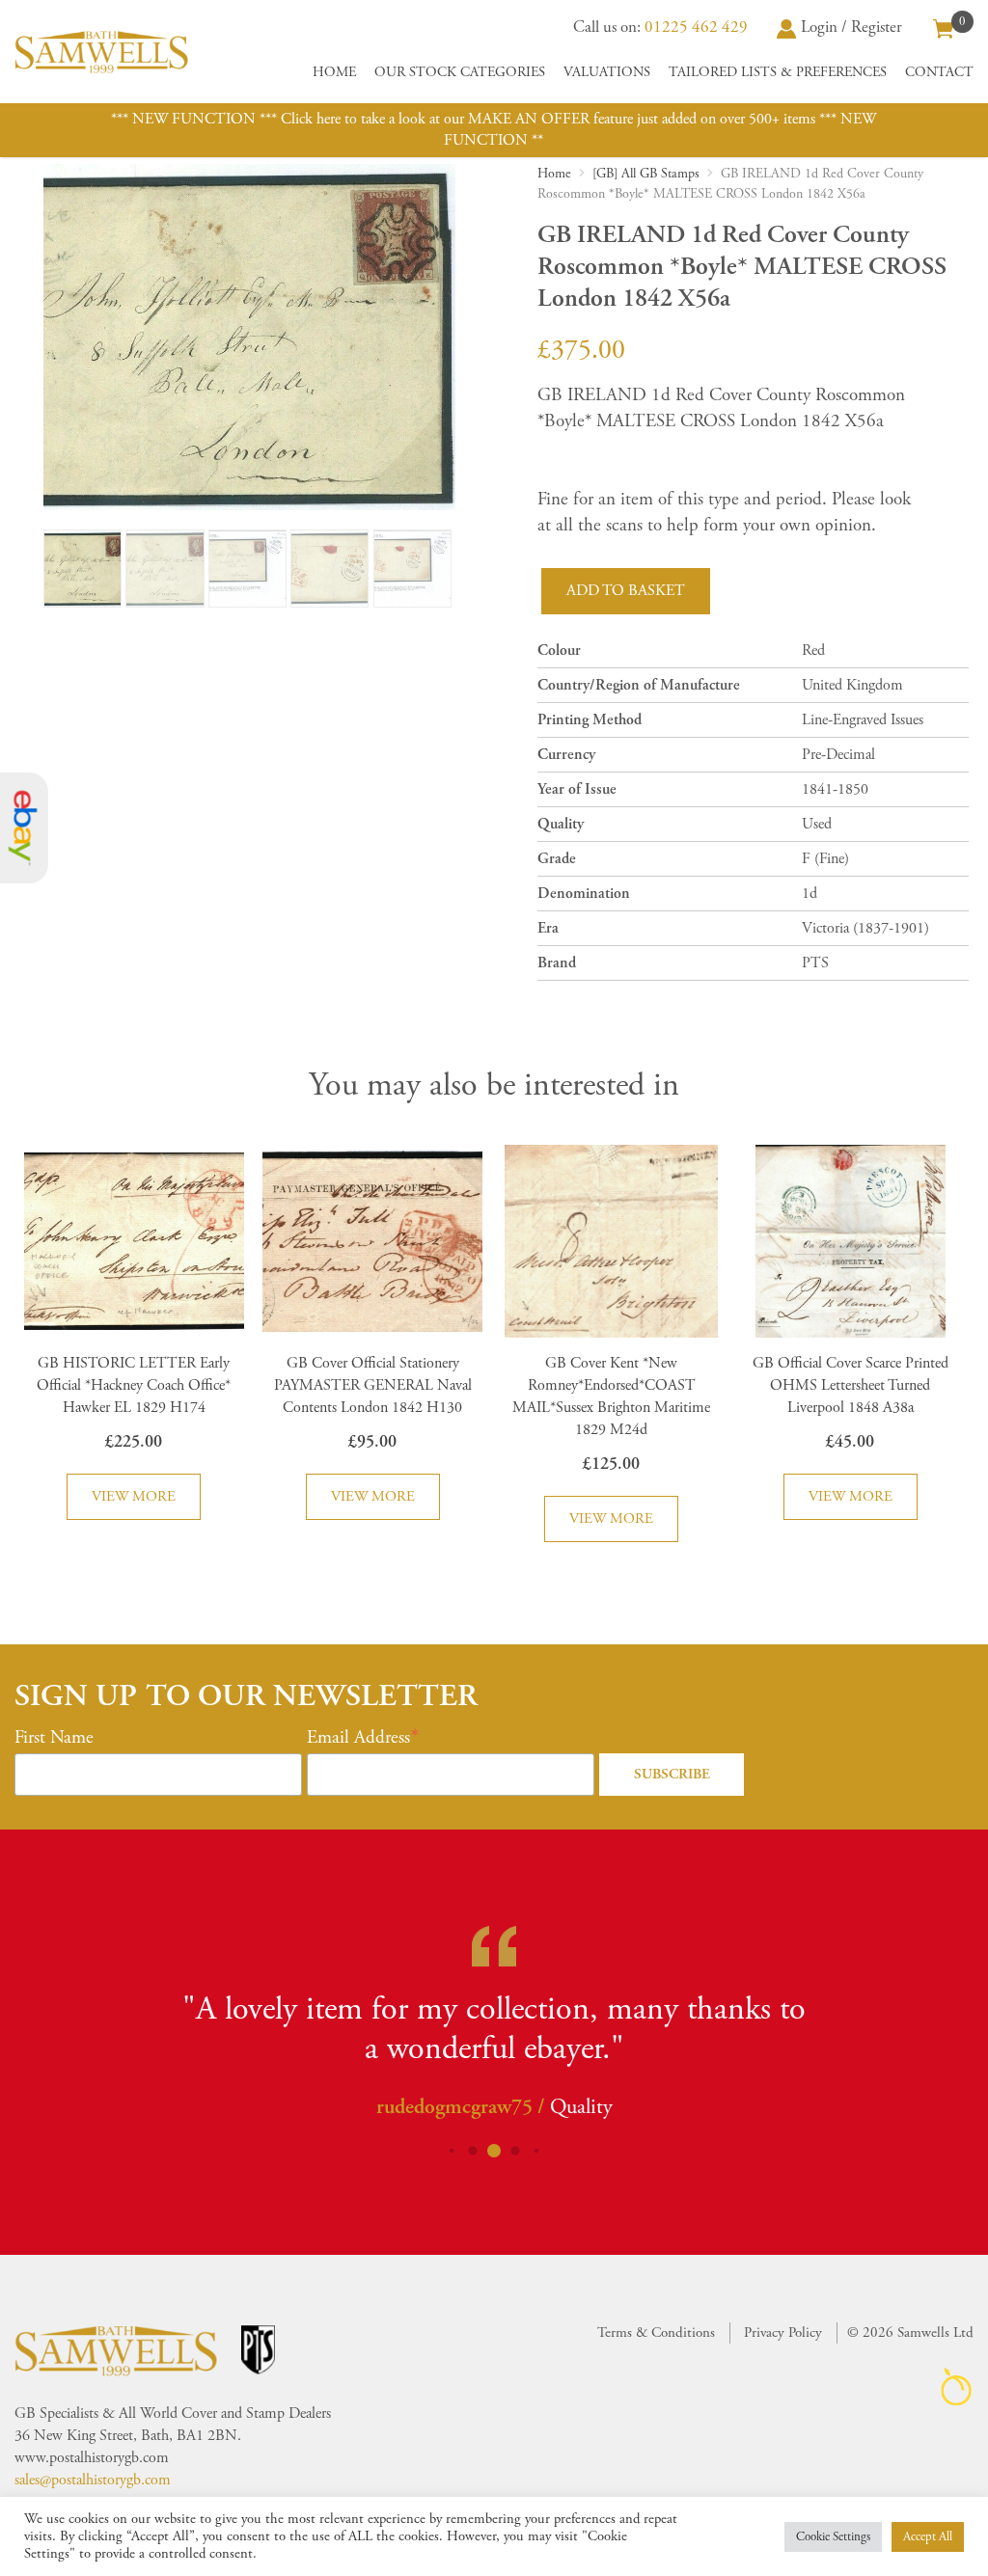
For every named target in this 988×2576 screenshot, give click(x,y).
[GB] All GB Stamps (646, 174)
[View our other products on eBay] (24, 828)
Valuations (607, 72)
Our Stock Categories (460, 72)
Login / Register (851, 27)
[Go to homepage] (101, 52)
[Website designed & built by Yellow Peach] (957, 2386)
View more (134, 1496)
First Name (54, 1738)
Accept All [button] (928, 2537)
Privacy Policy (783, 2332)
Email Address (358, 1738)
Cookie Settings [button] (833, 2537)
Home (334, 72)
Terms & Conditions (656, 2332)
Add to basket (626, 591)
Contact (939, 72)
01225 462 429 (696, 27)
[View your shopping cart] (944, 27)
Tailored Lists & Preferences (778, 72)
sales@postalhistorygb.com (93, 2480)
